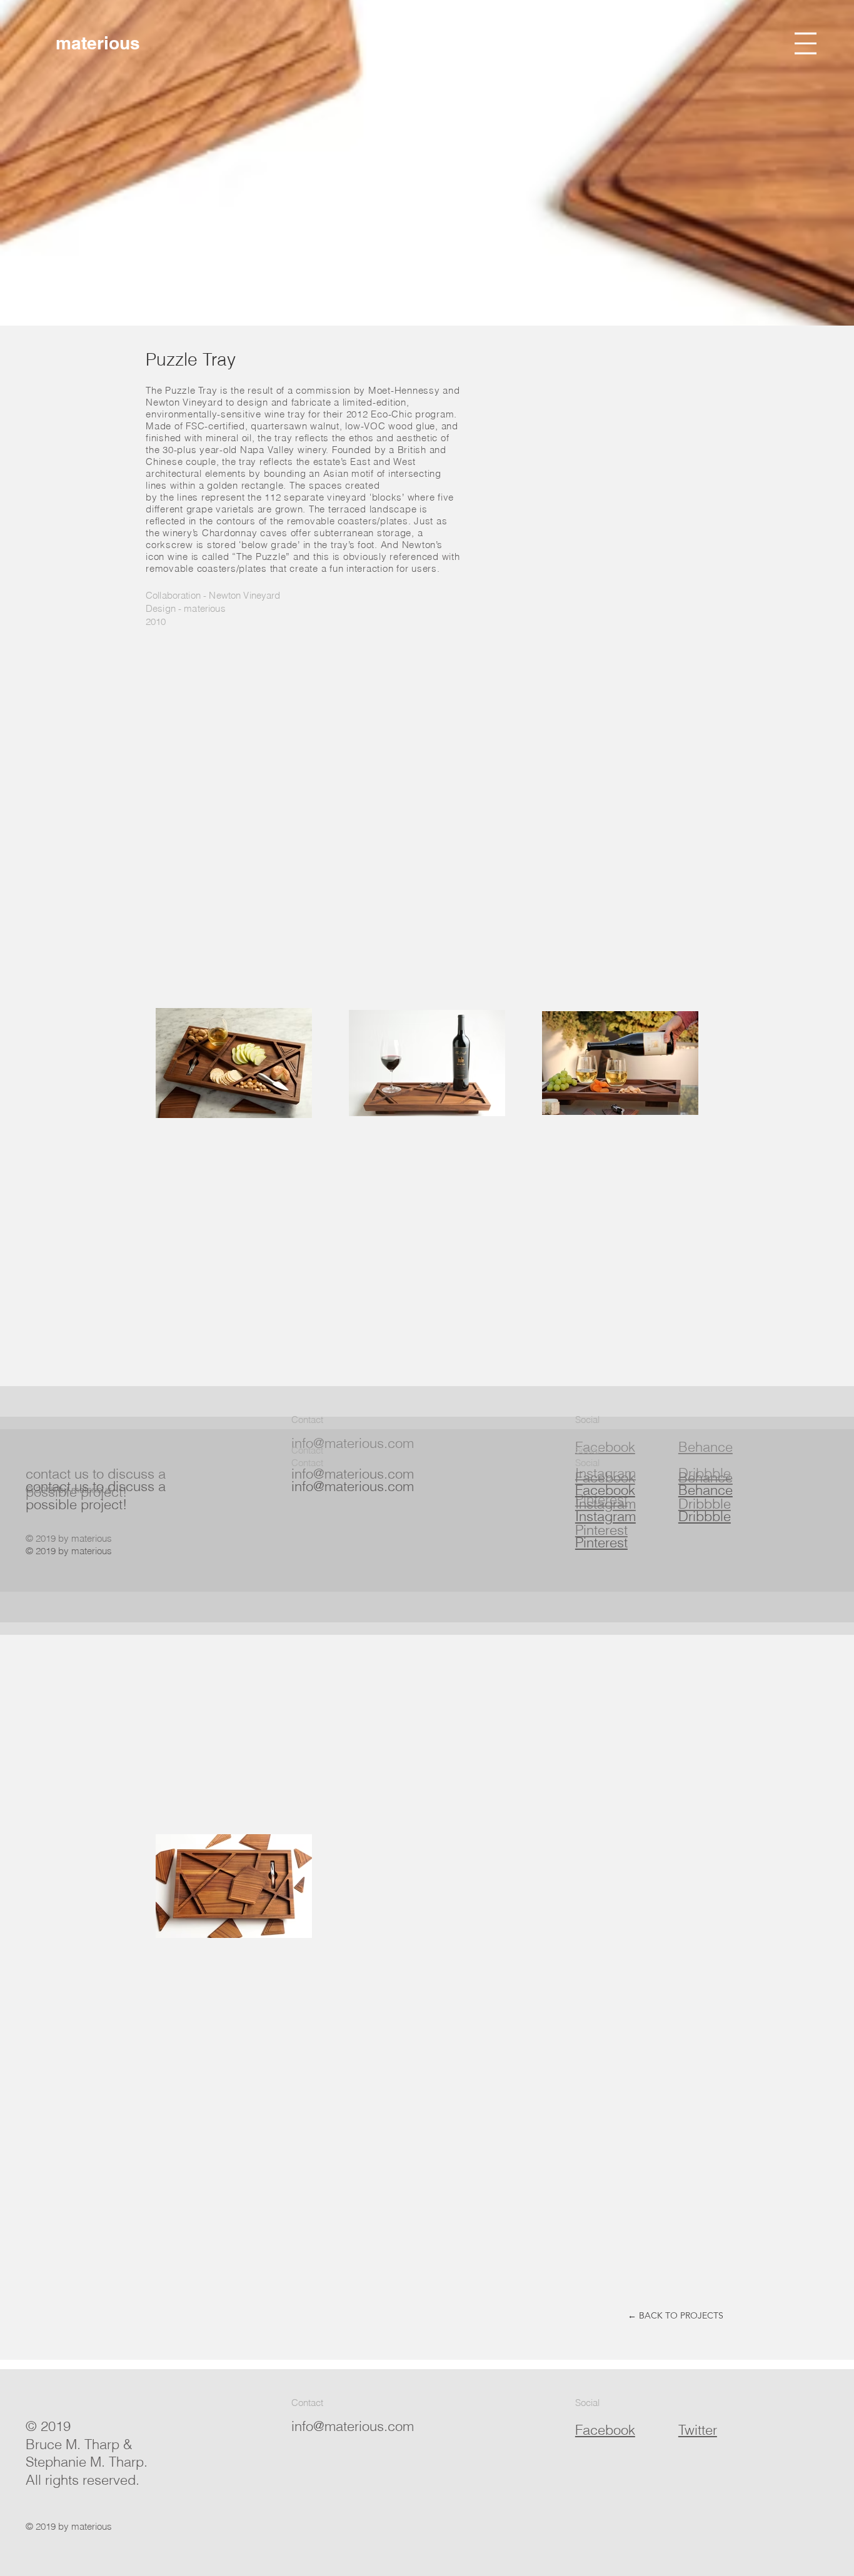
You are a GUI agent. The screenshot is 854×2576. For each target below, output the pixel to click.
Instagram (605, 1516)
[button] (806, 43)
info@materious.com (353, 1486)
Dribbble (705, 1516)
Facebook (605, 1490)
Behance (706, 1490)
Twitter (698, 2430)
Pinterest (601, 1542)
